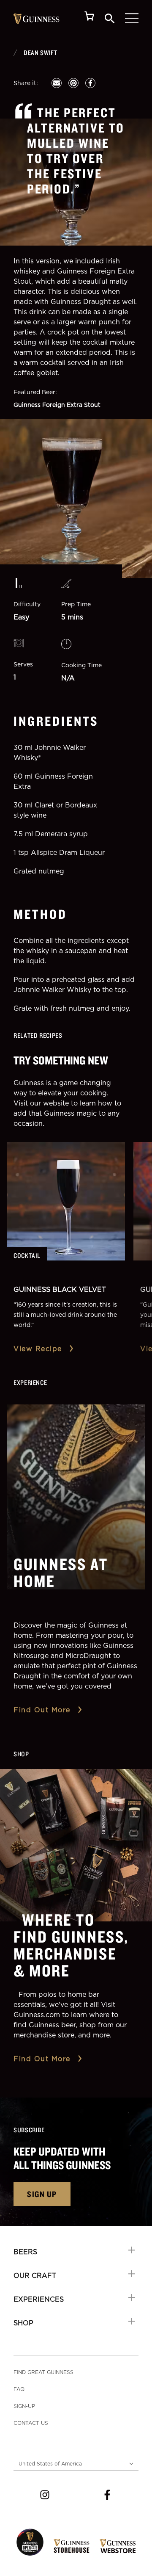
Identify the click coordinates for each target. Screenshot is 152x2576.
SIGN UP (42, 2194)
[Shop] (90, 18)
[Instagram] (45, 2495)
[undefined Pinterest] (73, 83)
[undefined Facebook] (90, 83)
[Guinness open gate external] (30, 2542)
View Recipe (38, 1349)
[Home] (37, 19)
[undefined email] (57, 83)
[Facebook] (107, 2495)
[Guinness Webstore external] (118, 2546)
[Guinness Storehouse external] (72, 2546)
